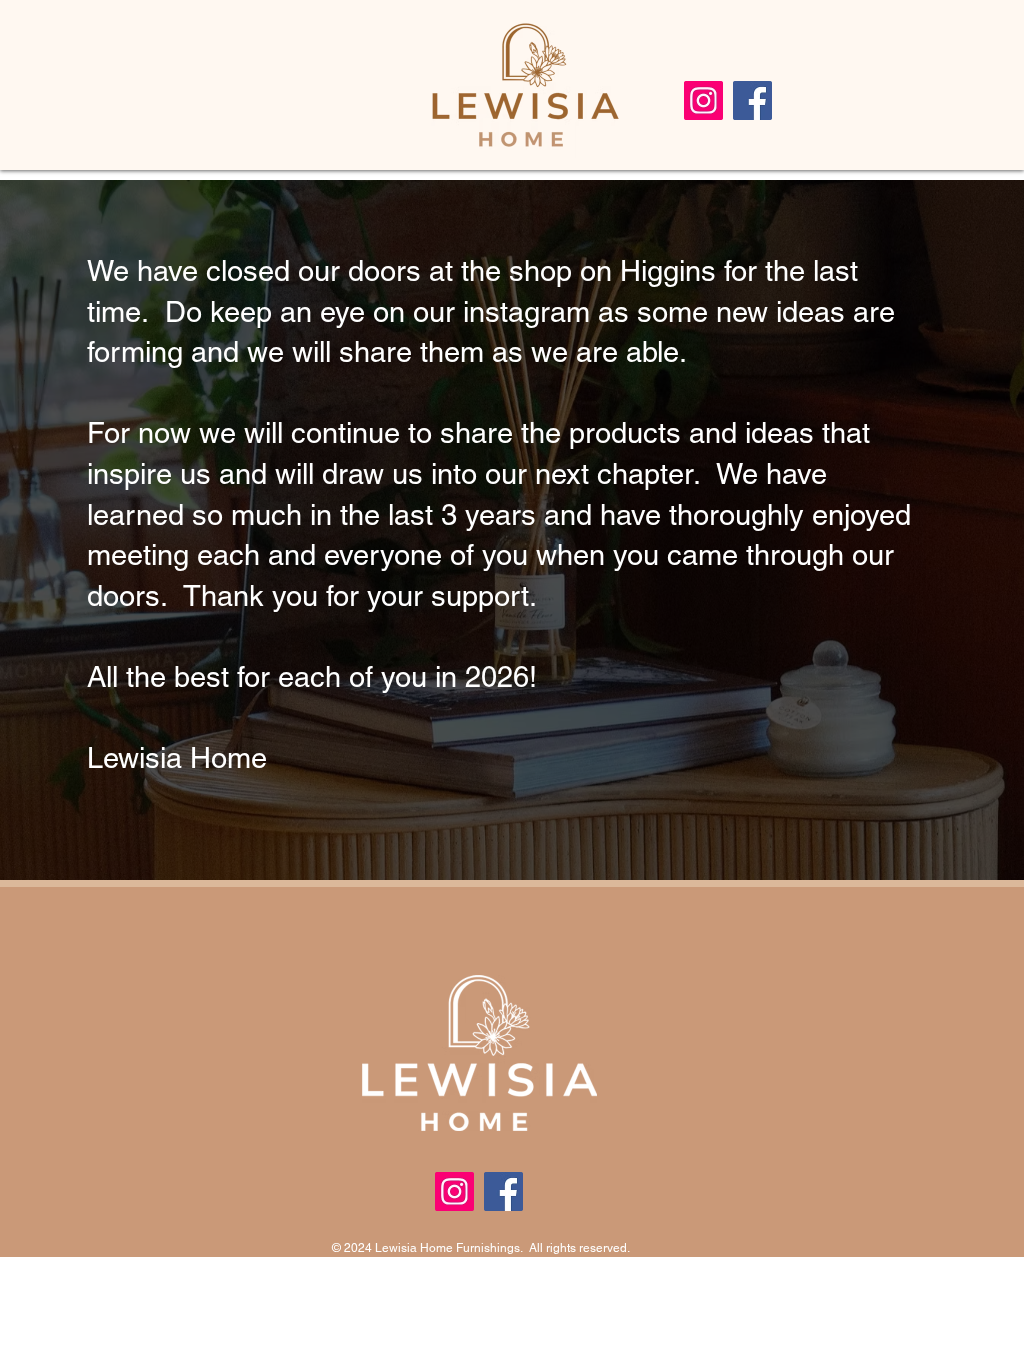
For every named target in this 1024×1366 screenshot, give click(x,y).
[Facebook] (752, 100)
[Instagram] (703, 100)
